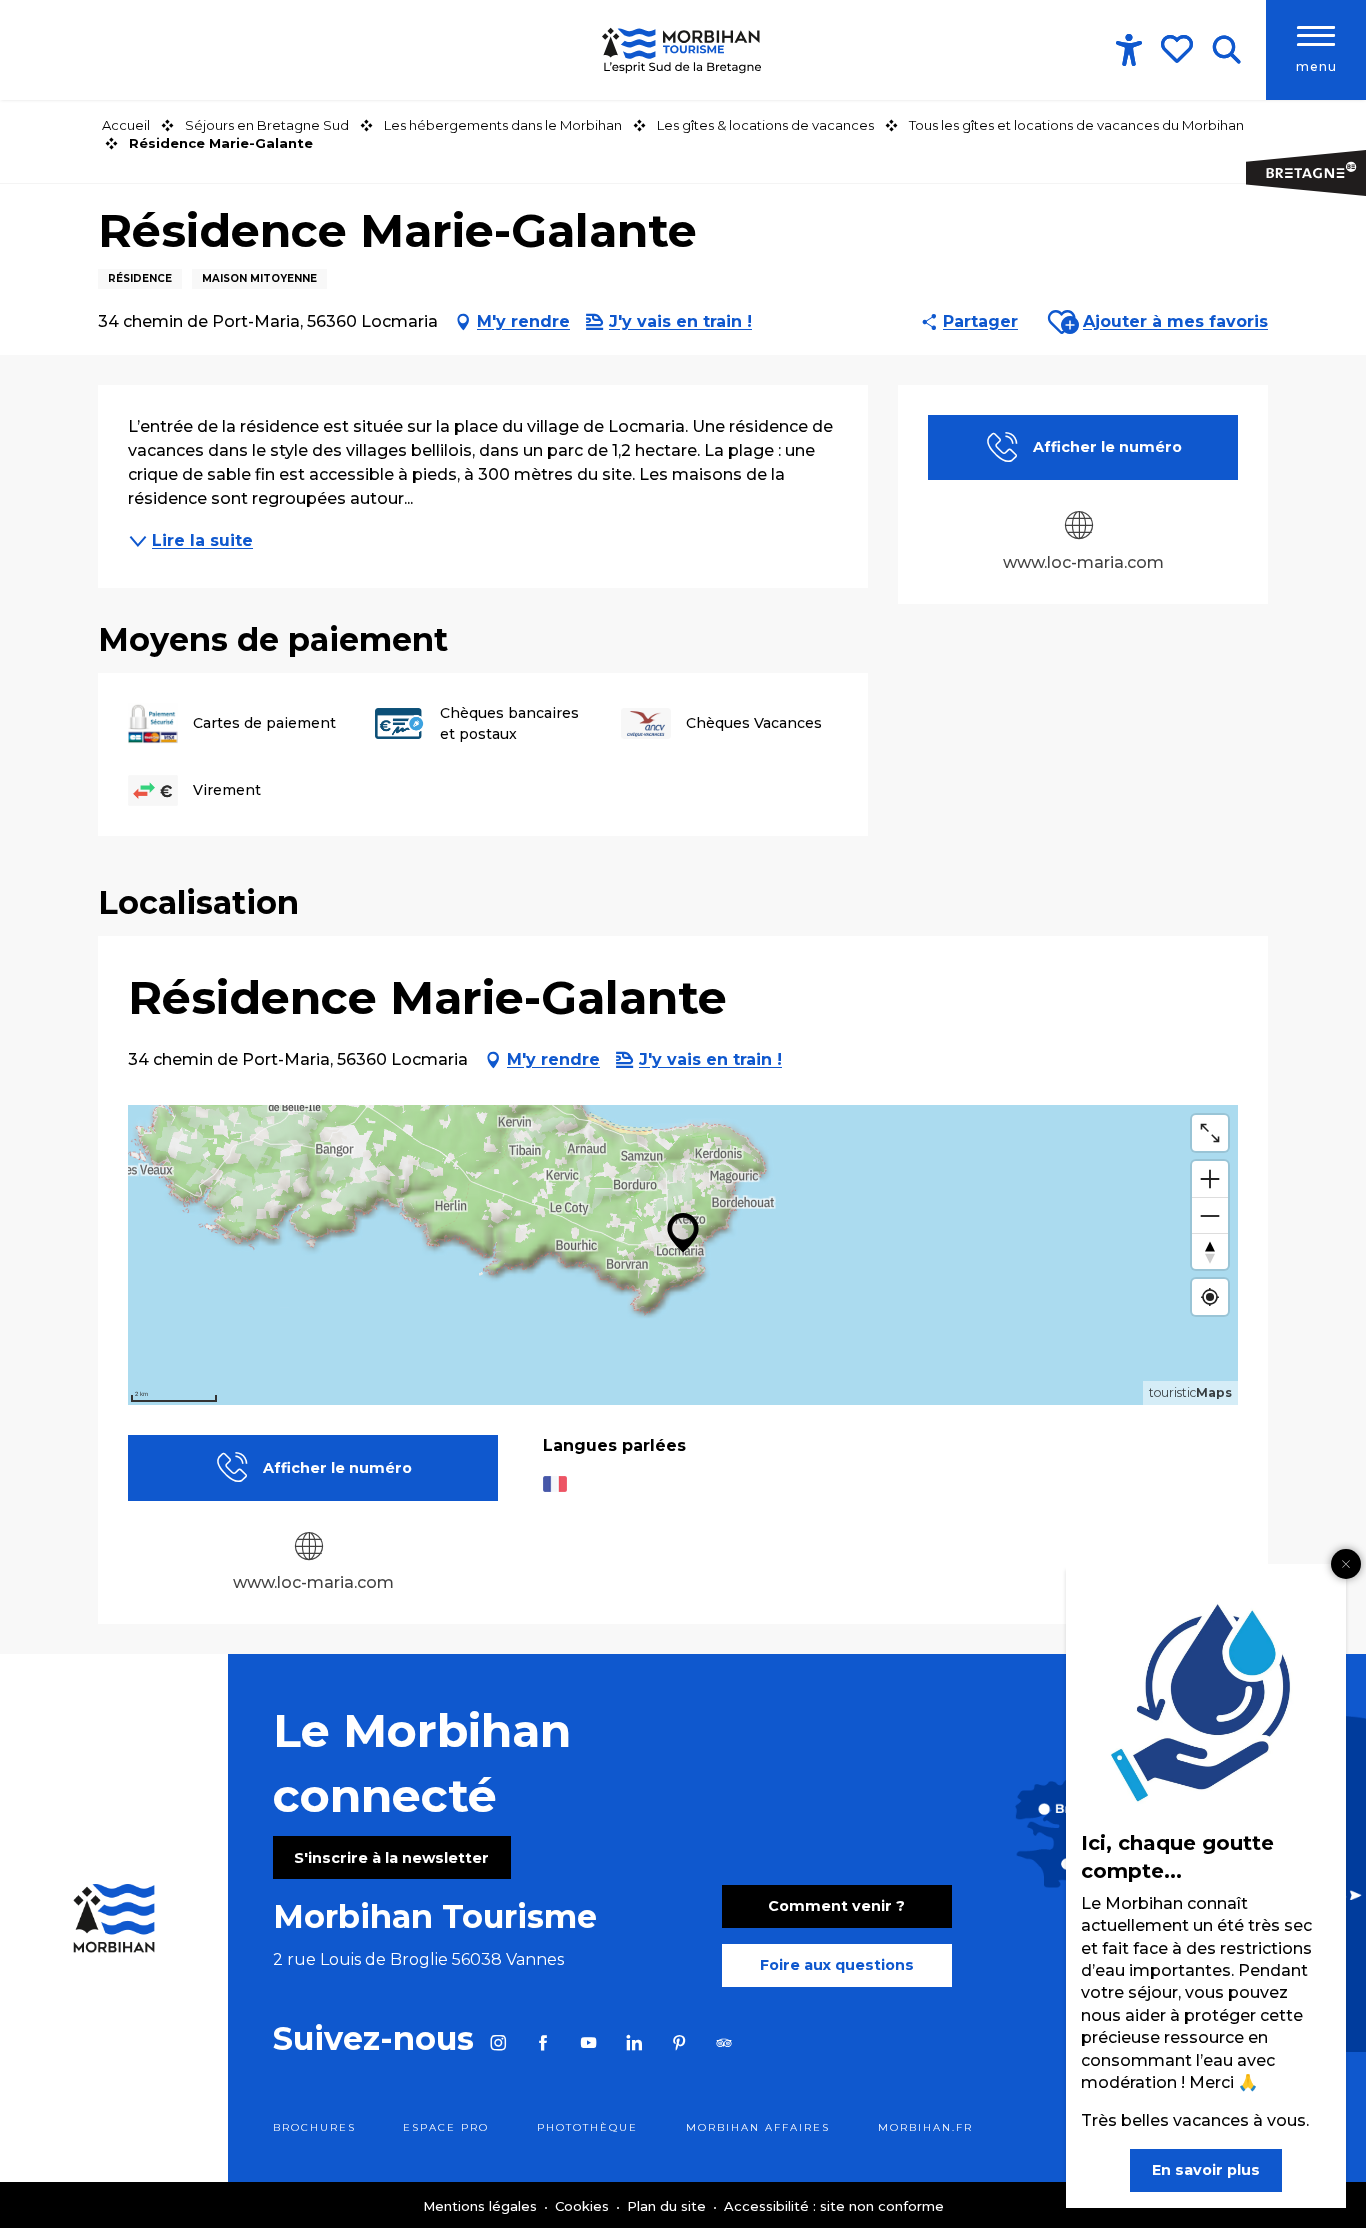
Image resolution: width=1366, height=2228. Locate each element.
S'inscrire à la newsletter (391, 1858)
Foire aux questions (837, 1965)
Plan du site (668, 2206)
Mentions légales (482, 2206)
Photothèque (587, 2127)
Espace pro (446, 2127)
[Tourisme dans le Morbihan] (683, 50)
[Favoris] (1179, 49)
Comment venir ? (836, 1906)
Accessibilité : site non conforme (834, 2206)
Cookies (584, 2206)
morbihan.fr (925, 2127)
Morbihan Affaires (758, 2127)
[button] (1226, 50)
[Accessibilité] (1129, 50)
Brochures (314, 2127)
